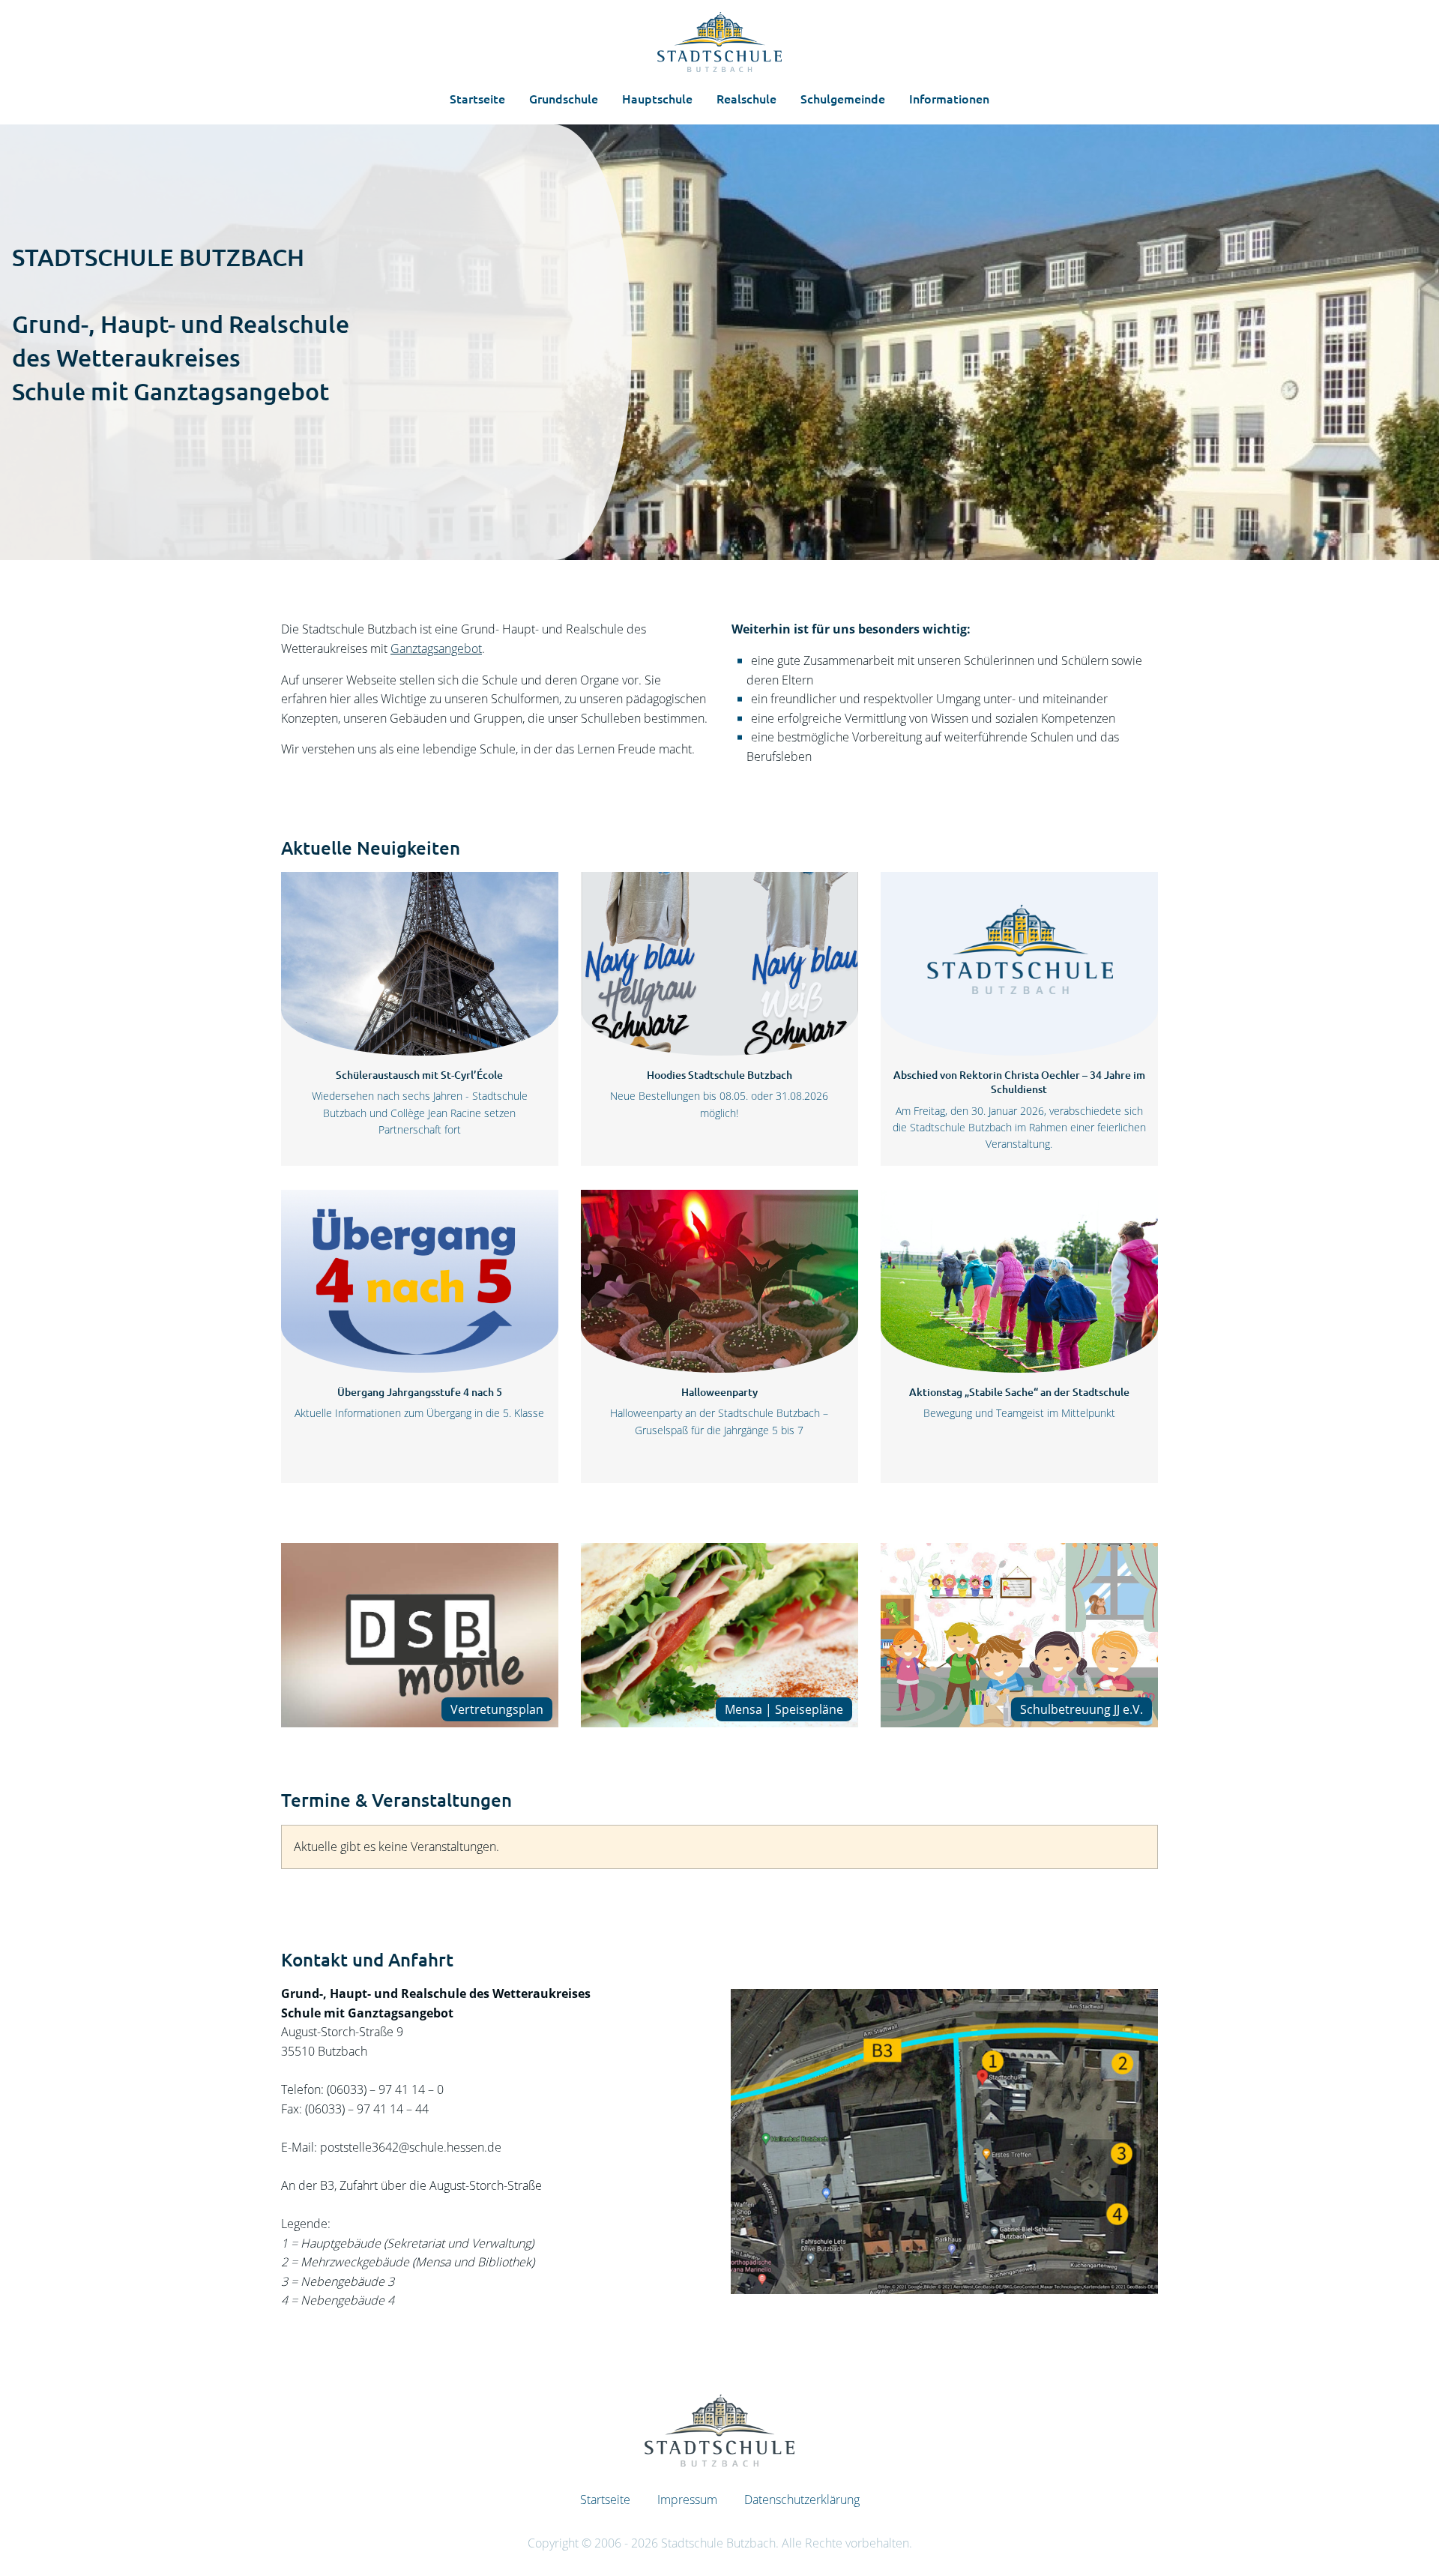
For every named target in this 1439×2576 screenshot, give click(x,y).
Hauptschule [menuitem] (657, 98)
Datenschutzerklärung (802, 2500)
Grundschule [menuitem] (564, 98)
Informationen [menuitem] (949, 98)
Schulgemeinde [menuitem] (843, 98)
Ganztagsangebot (436, 648)
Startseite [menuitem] (477, 98)
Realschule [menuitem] (746, 98)
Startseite (605, 2500)
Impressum (687, 2500)
